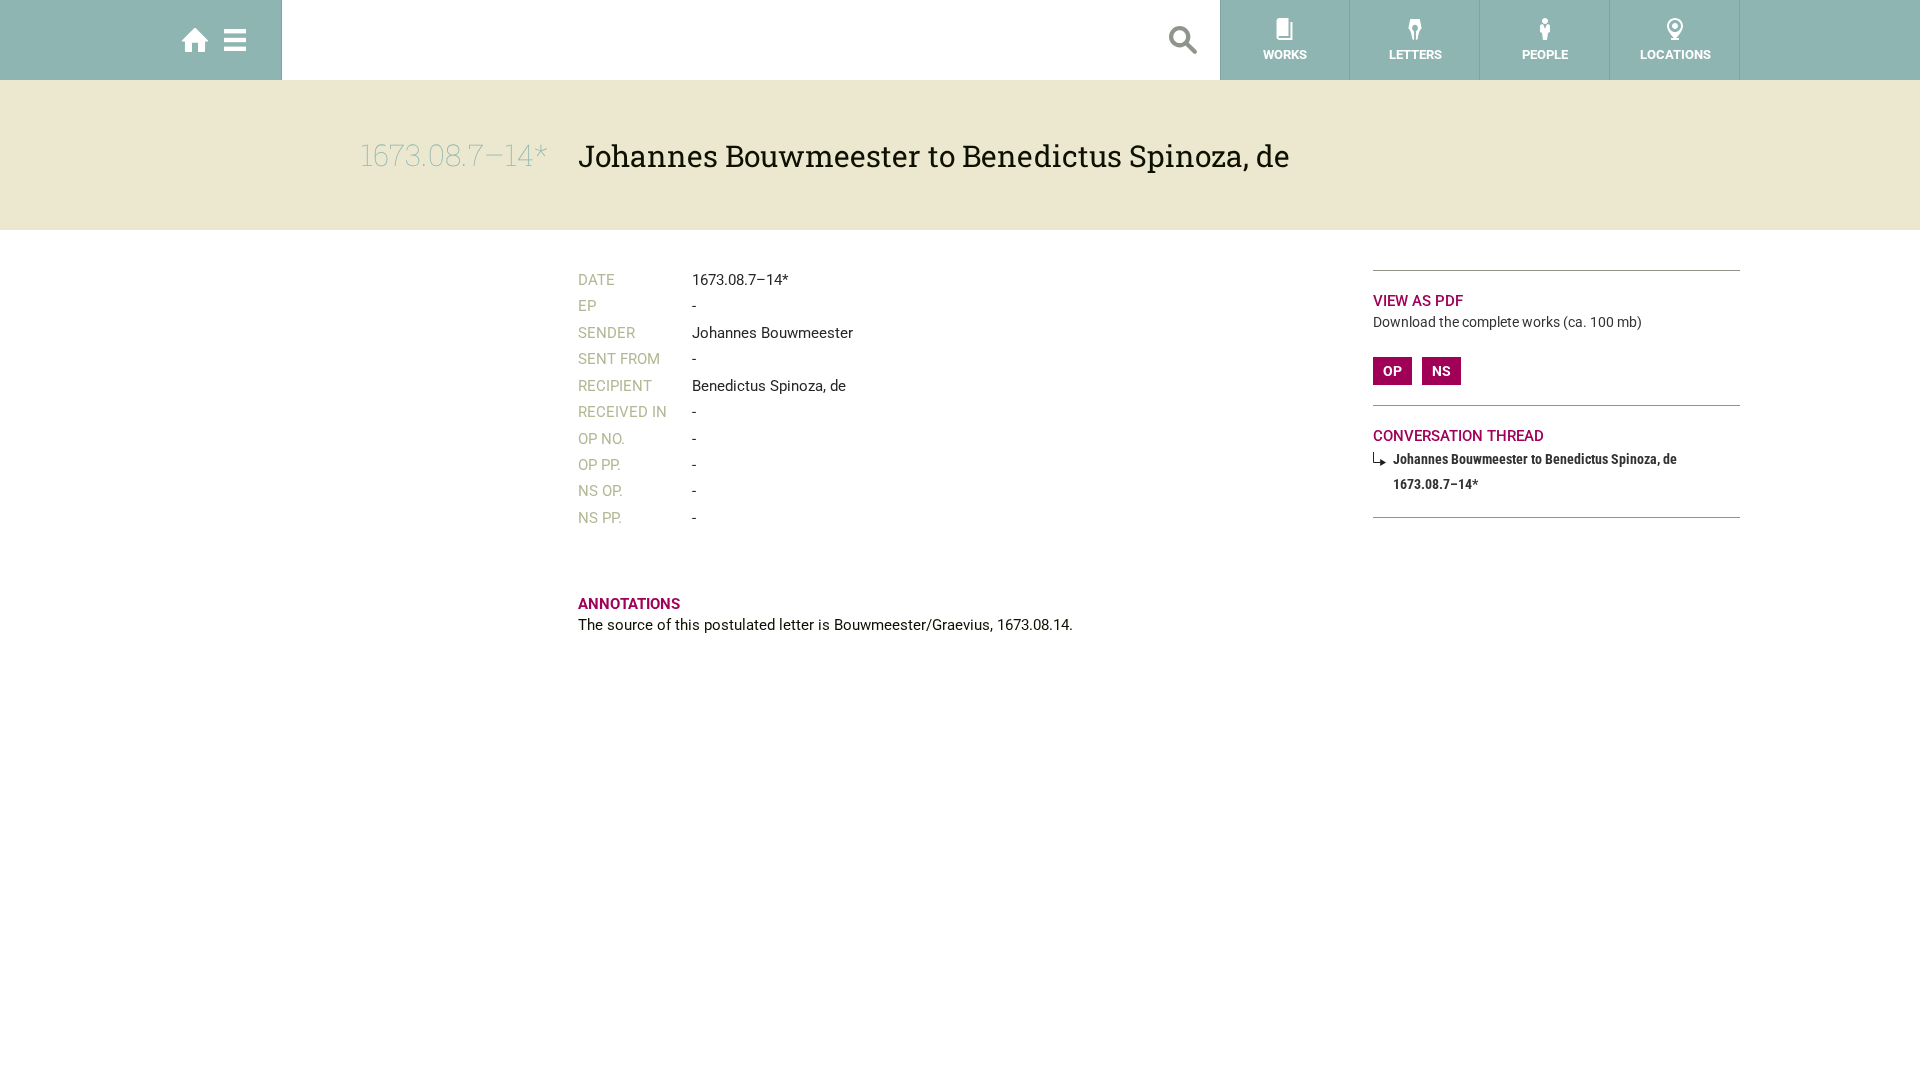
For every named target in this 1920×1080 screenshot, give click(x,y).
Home (195, 40)
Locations (1675, 54)
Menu (235, 40)
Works (1285, 54)
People (1545, 54)
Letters (1415, 54)
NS (1441, 371)
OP (1392, 371)
